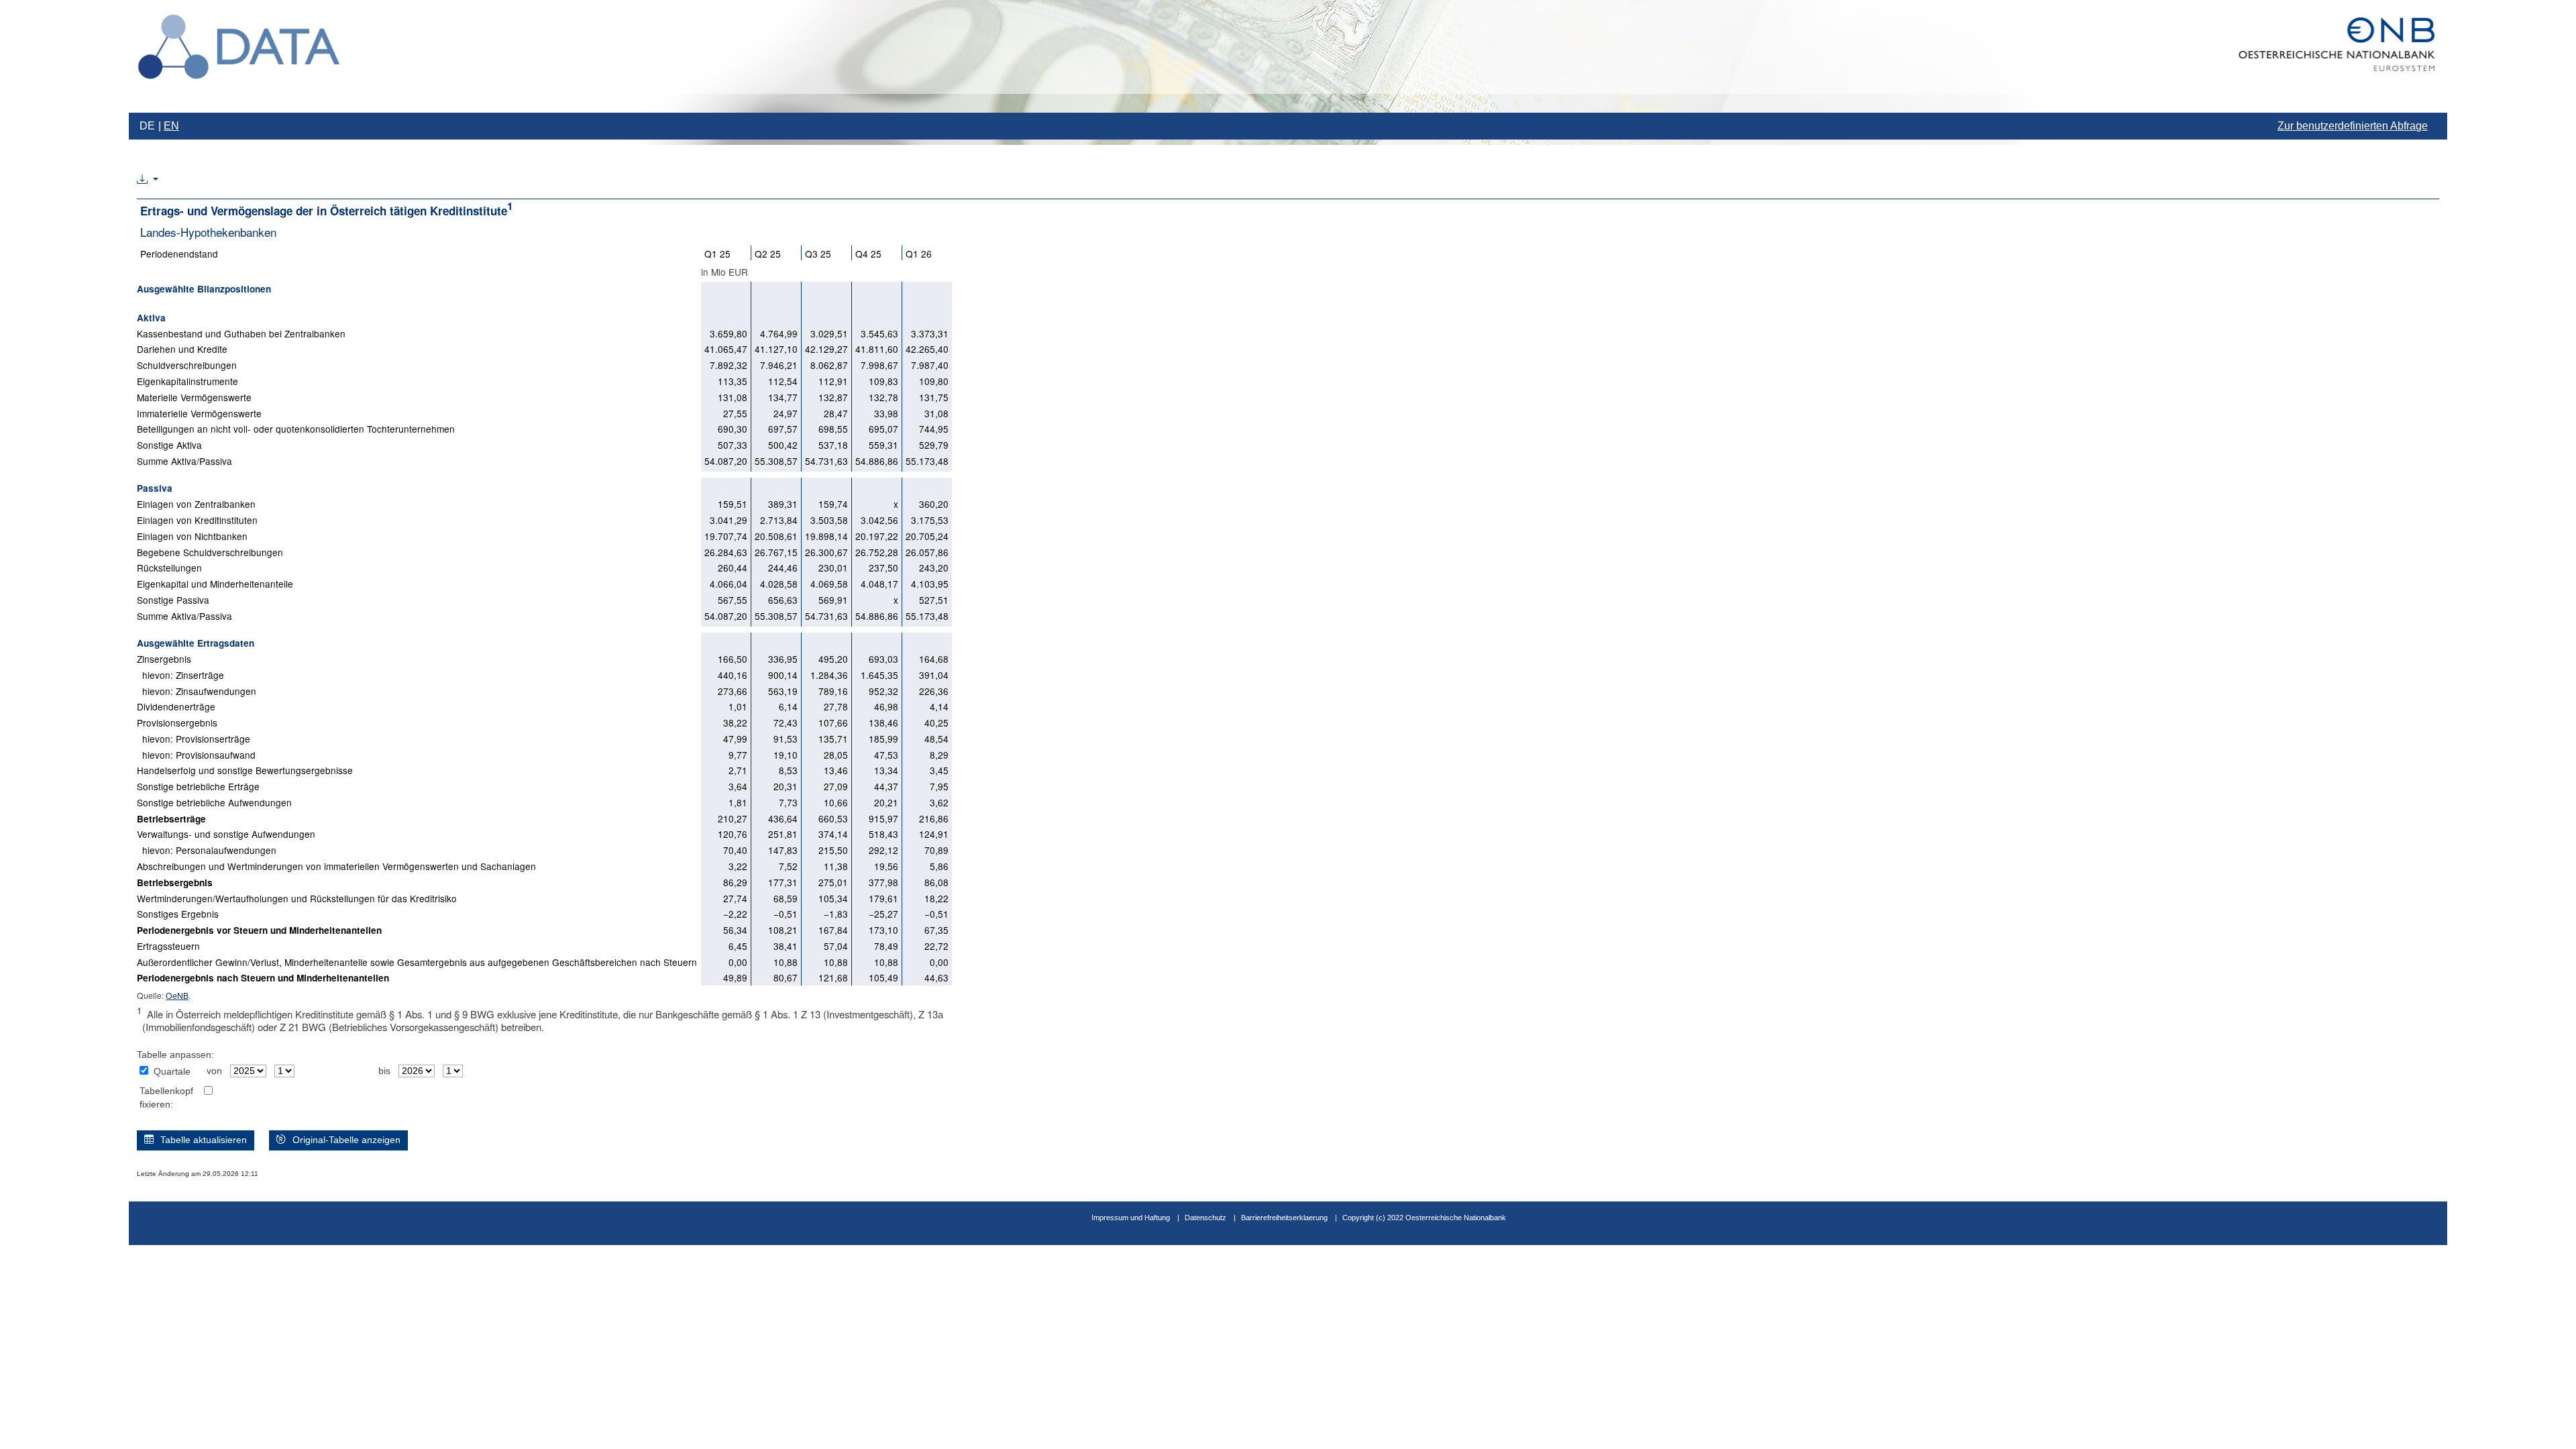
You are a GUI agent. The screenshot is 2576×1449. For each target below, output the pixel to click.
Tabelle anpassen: (175, 1055)
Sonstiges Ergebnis (178, 914)
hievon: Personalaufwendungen (207, 850)
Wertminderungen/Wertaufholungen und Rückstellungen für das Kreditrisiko (297, 898)
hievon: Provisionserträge (194, 739)
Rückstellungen (169, 568)
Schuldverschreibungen (187, 365)
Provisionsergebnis (177, 722)
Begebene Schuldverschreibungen (210, 552)
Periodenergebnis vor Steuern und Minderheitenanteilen (259, 930)
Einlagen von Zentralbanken (196, 504)
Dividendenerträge (176, 706)
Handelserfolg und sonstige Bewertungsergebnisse (245, 770)
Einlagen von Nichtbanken (192, 536)
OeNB (177, 995)
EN (171, 126)
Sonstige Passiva (173, 600)
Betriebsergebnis (175, 882)
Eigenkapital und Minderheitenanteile (215, 584)
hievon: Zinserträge (180, 675)
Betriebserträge (171, 819)
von (214, 1071)
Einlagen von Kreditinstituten (197, 520)
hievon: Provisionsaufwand (196, 755)
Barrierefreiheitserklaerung (1284, 1218)
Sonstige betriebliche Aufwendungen (214, 802)
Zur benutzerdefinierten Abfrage (2353, 126)
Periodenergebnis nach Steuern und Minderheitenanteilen (263, 978)
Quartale (172, 1072)
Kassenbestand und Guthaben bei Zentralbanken (241, 333)
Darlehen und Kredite (182, 349)
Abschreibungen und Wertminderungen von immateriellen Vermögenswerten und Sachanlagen (336, 866)
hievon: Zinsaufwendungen (197, 691)
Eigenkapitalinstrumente (187, 381)
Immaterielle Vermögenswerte (199, 413)
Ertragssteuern (168, 946)
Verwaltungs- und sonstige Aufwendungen (226, 834)
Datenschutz (1205, 1218)
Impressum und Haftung (1131, 1218)
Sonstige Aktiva (169, 445)
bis (384, 1071)
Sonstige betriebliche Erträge (198, 786)
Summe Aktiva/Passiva (184, 461)
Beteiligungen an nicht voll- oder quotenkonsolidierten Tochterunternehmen (296, 429)
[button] (148, 180)
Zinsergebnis (164, 659)
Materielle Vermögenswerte (194, 397)
